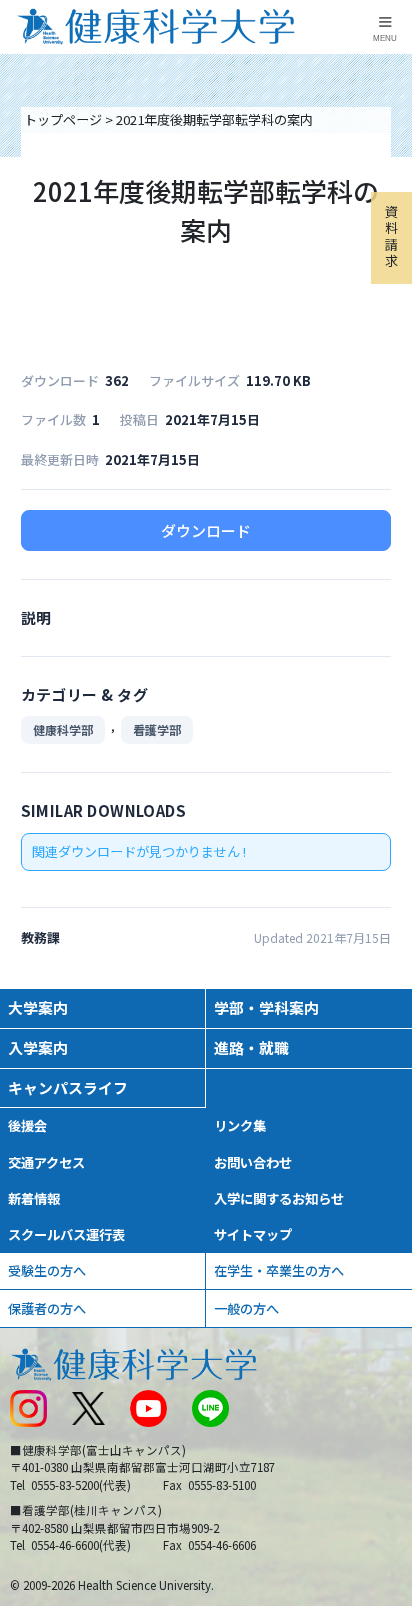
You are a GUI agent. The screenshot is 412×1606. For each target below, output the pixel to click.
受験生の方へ (47, 1270)
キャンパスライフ (68, 1087)
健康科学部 (63, 729)
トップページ (63, 119)
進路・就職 (251, 1047)
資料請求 (391, 236)
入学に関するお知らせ (279, 1198)
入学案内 (38, 1047)
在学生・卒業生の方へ (279, 1270)
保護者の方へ (47, 1308)
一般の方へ (246, 1308)
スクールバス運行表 (66, 1234)
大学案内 (38, 1007)
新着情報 (34, 1198)
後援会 (27, 1125)
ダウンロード (206, 530)
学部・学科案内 (266, 1007)
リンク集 (240, 1125)
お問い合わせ (253, 1162)
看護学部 (157, 729)
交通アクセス (46, 1162)
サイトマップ (253, 1234)
